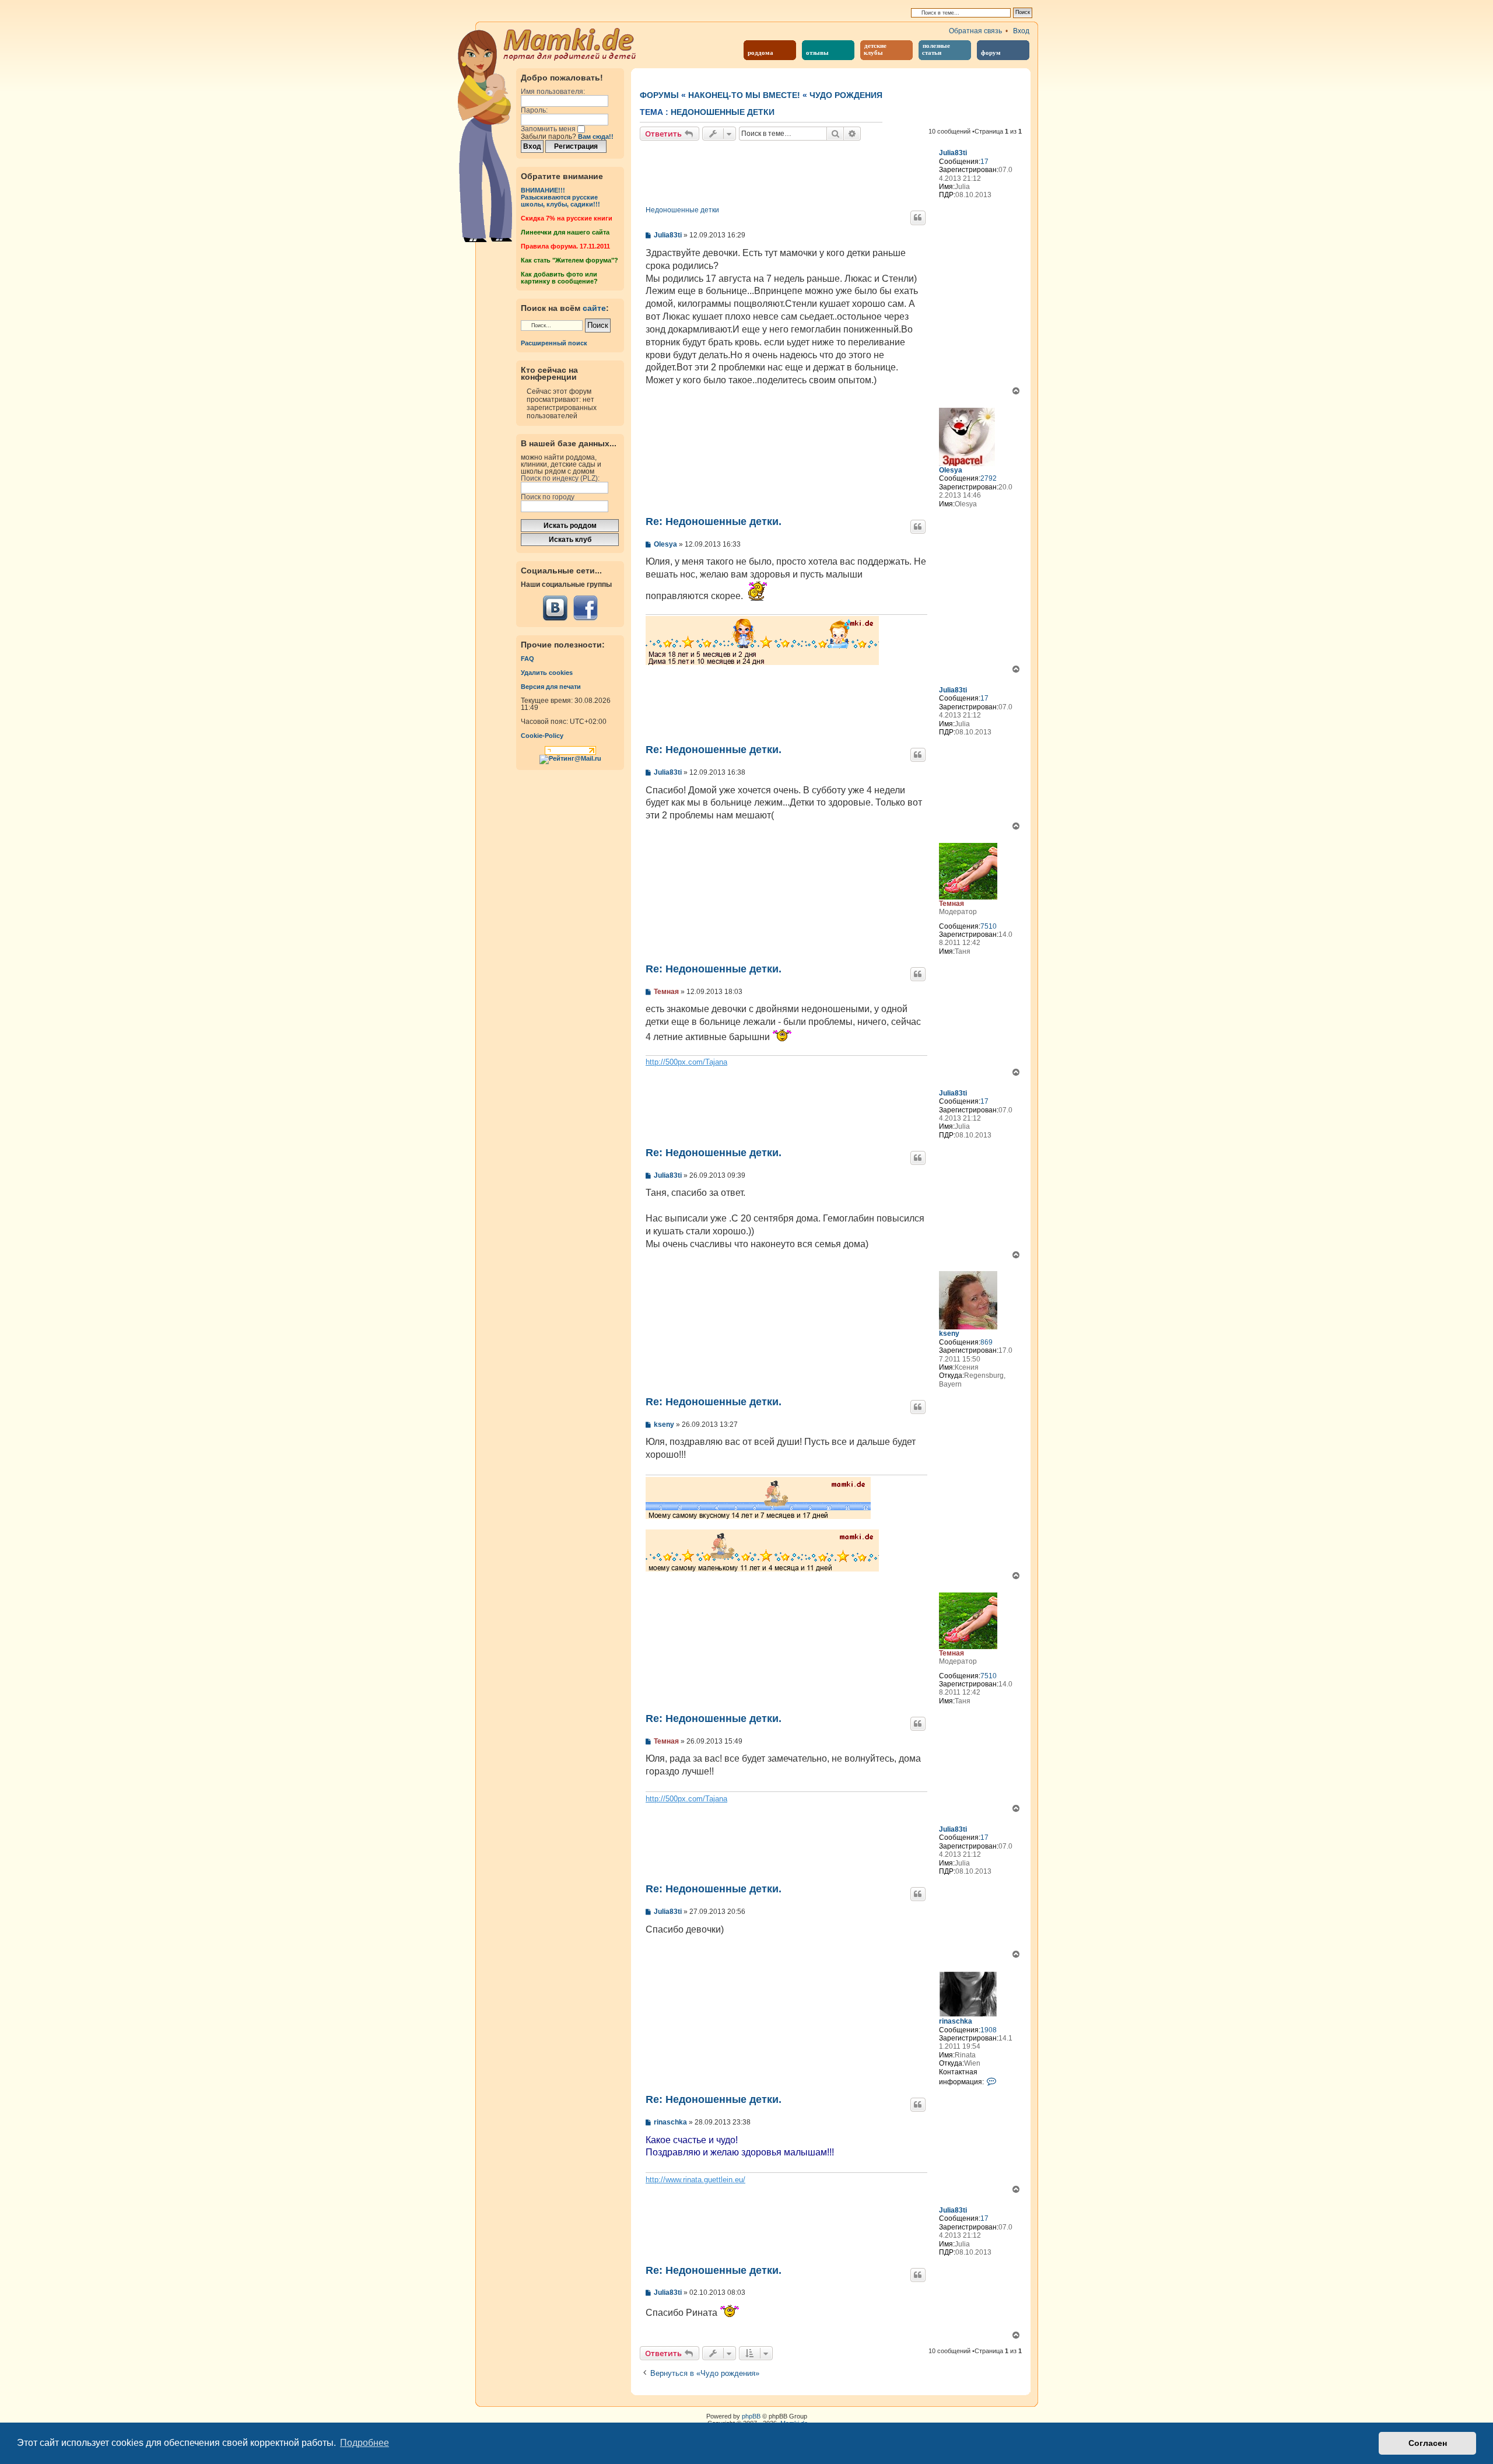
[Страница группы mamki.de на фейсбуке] (585, 608)
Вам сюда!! (596, 136)
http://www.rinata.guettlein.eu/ (695, 2180)
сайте (594, 308)
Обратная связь (975, 31)
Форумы (659, 95)
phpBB (751, 2416)
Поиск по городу (548, 497)
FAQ (528, 659)
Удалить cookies (547, 673)
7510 (989, 926)
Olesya (951, 470)
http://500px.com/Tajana (686, 1062)
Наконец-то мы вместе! (744, 95)
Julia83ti (953, 153)
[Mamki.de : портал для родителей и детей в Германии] (570, 43)
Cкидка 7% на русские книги (567, 218)
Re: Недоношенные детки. (714, 521)
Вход (1021, 31)
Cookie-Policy (542, 736)
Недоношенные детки (723, 112)
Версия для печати (551, 687)
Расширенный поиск (554, 343)
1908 (989, 2030)
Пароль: (534, 110)
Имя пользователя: (553, 92)
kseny (949, 1333)
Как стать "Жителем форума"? (569, 260)
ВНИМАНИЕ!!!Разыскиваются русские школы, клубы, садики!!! (560, 197)
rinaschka (956, 2021)
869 (986, 1342)
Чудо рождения (846, 95)
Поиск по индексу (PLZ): (560, 478)
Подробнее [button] (365, 2443)
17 (984, 162)
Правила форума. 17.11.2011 (565, 246)
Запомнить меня (549, 129)
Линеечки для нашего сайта (565, 232)
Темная (951, 904)
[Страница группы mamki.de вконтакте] (555, 608)
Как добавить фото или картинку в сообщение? (559, 278)
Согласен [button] (1428, 2443)
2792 (989, 478)
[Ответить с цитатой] (918, 218)
